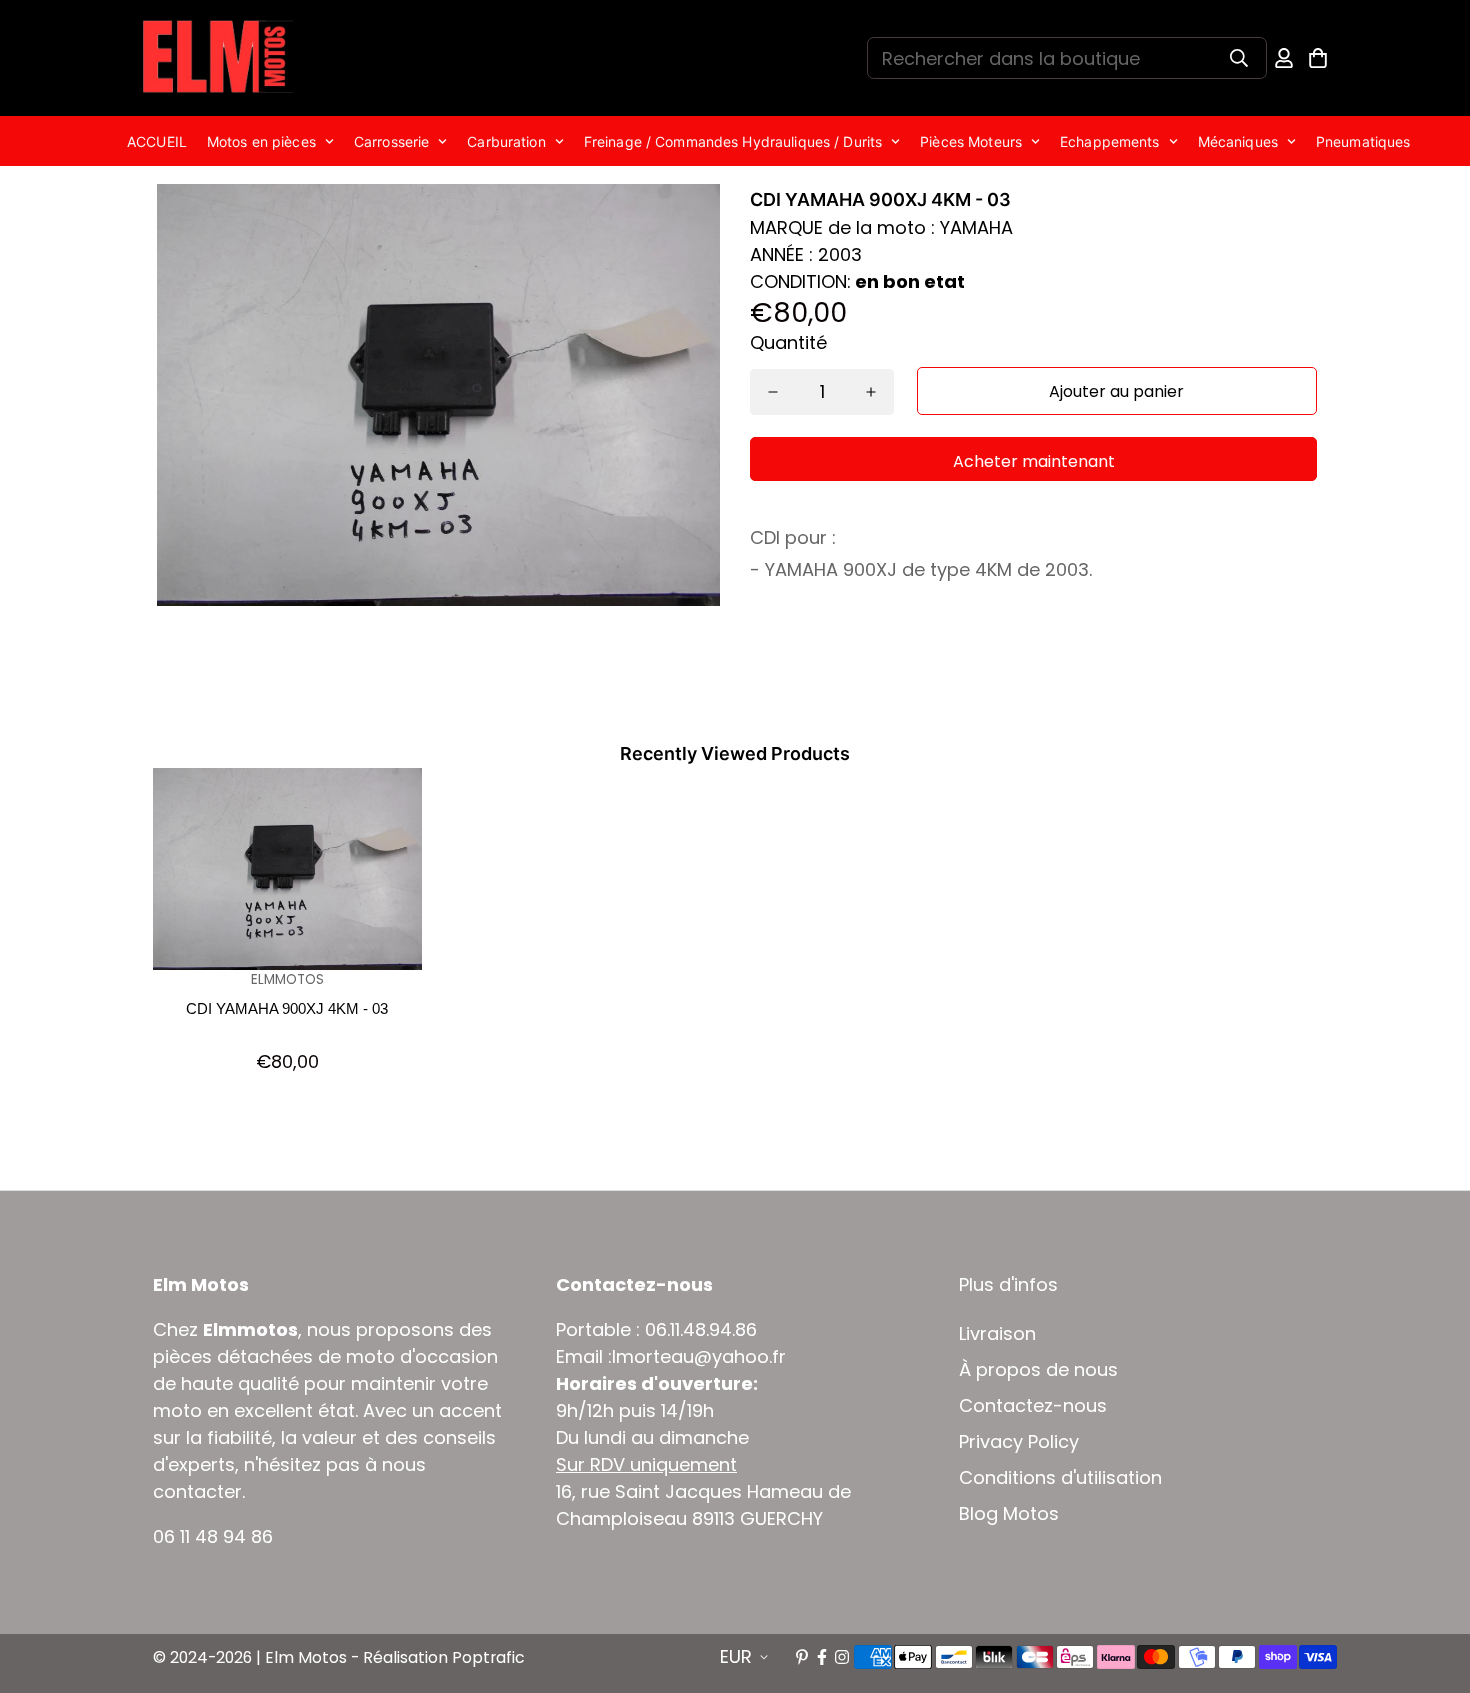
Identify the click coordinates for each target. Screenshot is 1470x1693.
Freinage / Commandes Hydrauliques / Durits (733, 141)
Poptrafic (488, 1657)
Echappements (1110, 141)
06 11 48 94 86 (213, 1536)
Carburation (506, 141)
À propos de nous (1038, 1370)
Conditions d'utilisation (1060, 1478)
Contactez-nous (1033, 1406)
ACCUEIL (157, 141)
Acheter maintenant (1034, 461)
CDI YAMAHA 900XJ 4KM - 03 (287, 1008)
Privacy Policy (1019, 1442)
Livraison (997, 1334)
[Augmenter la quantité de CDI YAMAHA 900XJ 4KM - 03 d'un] (871, 392)
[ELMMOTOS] (218, 58)
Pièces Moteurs (971, 141)
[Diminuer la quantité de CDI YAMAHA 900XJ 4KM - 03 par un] (773, 392)
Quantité (788, 343)
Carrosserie (391, 141)
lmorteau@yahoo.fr (699, 1356)
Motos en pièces (261, 141)
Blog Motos (1009, 1514)
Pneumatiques (1363, 141)
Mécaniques (1238, 141)
